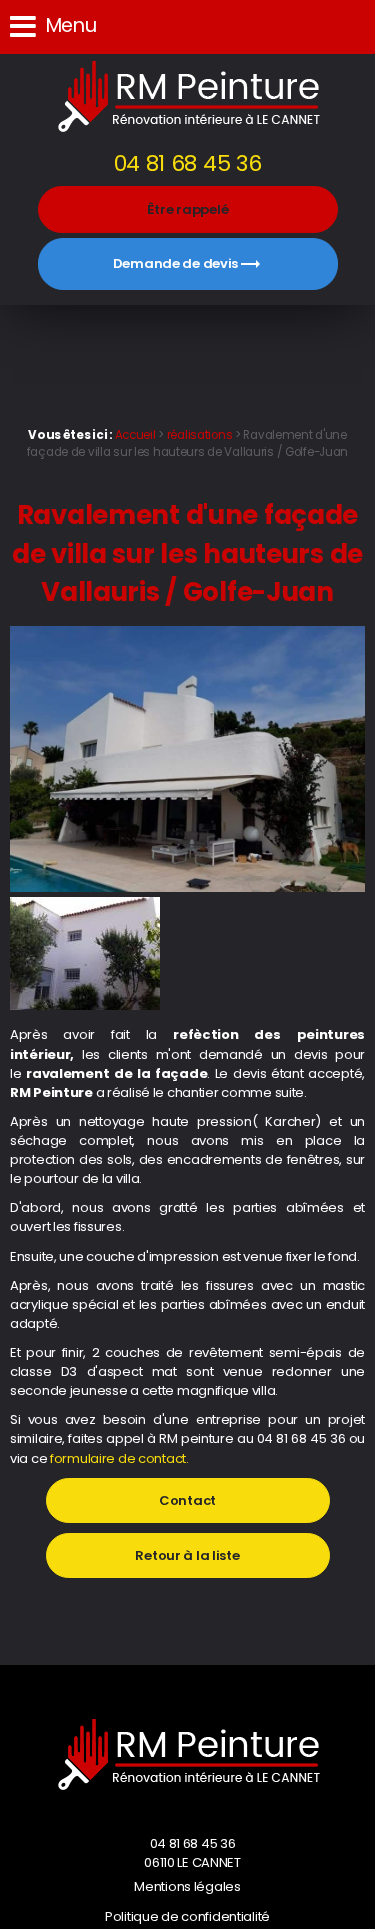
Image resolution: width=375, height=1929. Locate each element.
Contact (187, 1500)
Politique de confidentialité (187, 1916)
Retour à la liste (187, 1555)
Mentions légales (187, 1886)
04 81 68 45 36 (188, 163)
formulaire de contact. (119, 1458)
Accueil (135, 435)
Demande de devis (187, 264)
